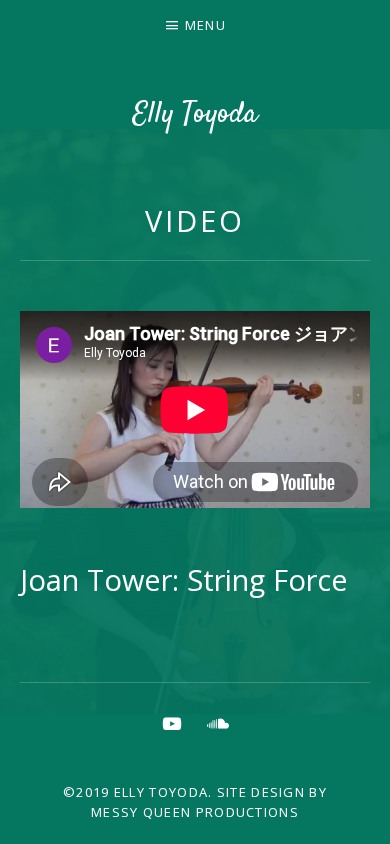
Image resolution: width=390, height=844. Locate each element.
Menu (205, 25)
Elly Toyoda (195, 114)
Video (195, 220)
